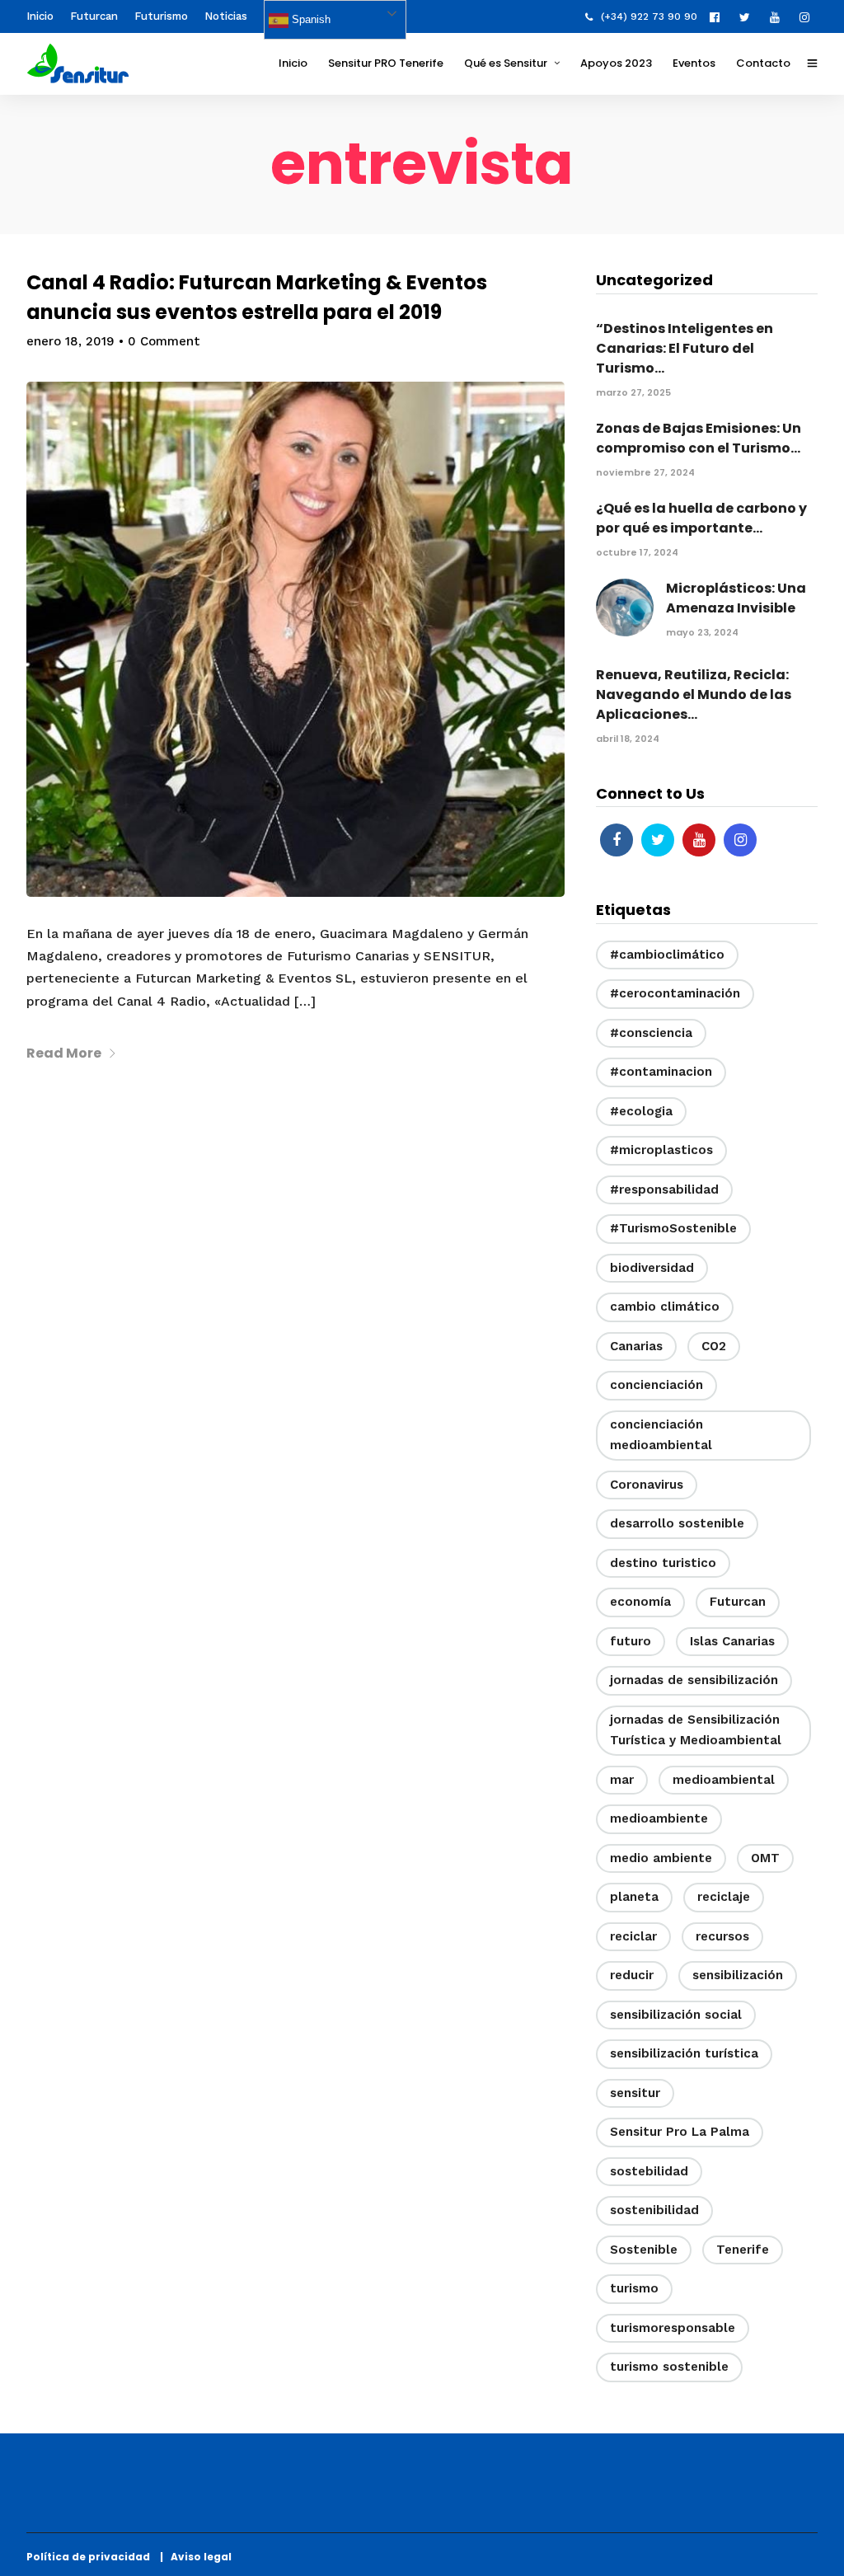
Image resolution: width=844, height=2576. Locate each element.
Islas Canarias (732, 1641)
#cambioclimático (667, 955)
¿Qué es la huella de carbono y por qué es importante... (701, 518)
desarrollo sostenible (677, 1523)
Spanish (309, 19)
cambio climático (665, 1307)
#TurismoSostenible (673, 1228)
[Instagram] (809, 16)
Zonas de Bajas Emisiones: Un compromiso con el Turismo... (699, 438)
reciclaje (724, 1897)
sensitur (635, 2093)
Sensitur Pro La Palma (680, 2132)
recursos (722, 1936)
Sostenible (644, 2250)
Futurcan (94, 16)
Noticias (226, 16)
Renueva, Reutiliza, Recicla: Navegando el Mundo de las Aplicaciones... (694, 694)
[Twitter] (658, 840)
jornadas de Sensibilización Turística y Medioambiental (696, 1730)
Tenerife (743, 2250)
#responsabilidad (664, 1189)
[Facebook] (617, 840)
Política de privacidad (92, 2557)
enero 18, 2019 (70, 341)
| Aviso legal (196, 2557)
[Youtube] (779, 16)
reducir (632, 1975)
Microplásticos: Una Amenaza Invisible (736, 598)
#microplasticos (661, 1150)
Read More (64, 1053)
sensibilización (738, 1975)
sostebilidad (649, 2171)
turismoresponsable (673, 2328)
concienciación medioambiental (661, 1435)
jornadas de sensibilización (694, 1680)
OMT (765, 1858)
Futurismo (161, 16)
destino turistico (663, 1563)
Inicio (40, 16)
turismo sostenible (669, 2367)
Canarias (636, 1346)
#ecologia (641, 1111)
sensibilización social (676, 2015)
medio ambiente (661, 1858)
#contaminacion (661, 1072)
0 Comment (164, 341)
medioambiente (659, 1818)
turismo (634, 2288)
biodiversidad (652, 1268)
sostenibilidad (654, 2210)
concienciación (656, 1385)
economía (640, 1602)
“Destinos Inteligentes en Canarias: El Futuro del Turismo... (685, 348)
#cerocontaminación (675, 993)
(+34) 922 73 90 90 (649, 16)
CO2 (714, 1346)
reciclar (633, 1936)
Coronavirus (647, 1485)
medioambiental (724, 1780)
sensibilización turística (684, 2053)
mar (622, 1780)
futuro (631, 1641)
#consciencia (651, 1033)
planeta (634, 1897)
